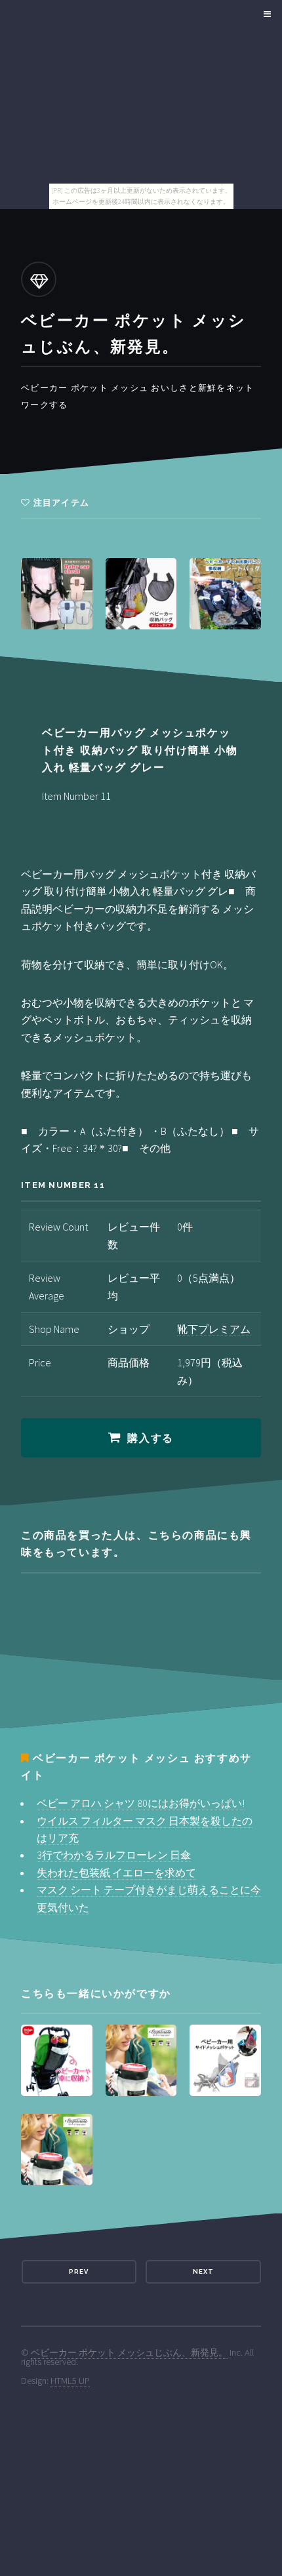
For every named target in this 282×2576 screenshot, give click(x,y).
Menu (265, 14)
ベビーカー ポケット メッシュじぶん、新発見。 (129, 2352)
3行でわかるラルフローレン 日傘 (114, 1855)
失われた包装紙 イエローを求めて (116, 1873)
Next (203, 2271)
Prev (79, 2271)
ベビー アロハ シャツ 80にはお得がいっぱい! (141, 1803)
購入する (150, 1438)
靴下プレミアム (214, 1329)
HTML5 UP (70, 2381)
